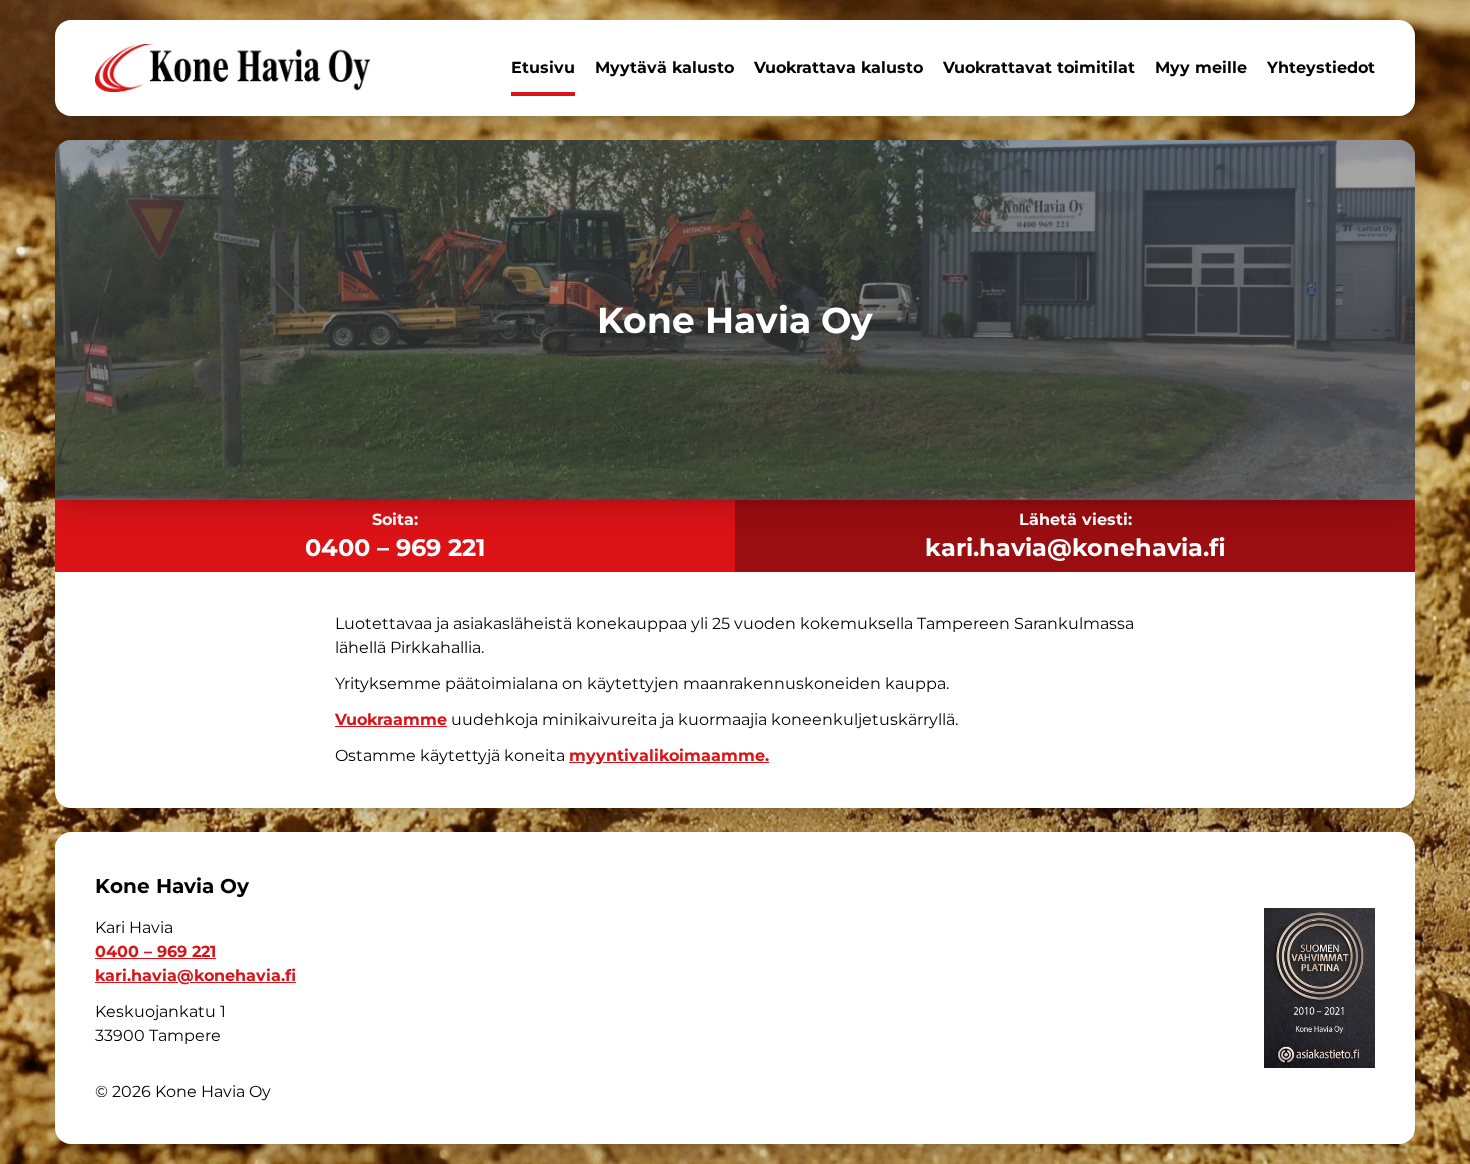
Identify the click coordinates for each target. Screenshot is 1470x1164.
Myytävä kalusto (664, 67)
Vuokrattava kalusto (838, 67)
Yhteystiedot (1321, 67)
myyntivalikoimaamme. (669, 755)
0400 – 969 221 (395, 547)
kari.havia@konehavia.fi (1075, 547)
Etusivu (543, 67)
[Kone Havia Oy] (232, 68)
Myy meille (1201, 67)
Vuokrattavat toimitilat (1039, 67)
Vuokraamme (391, 719)
